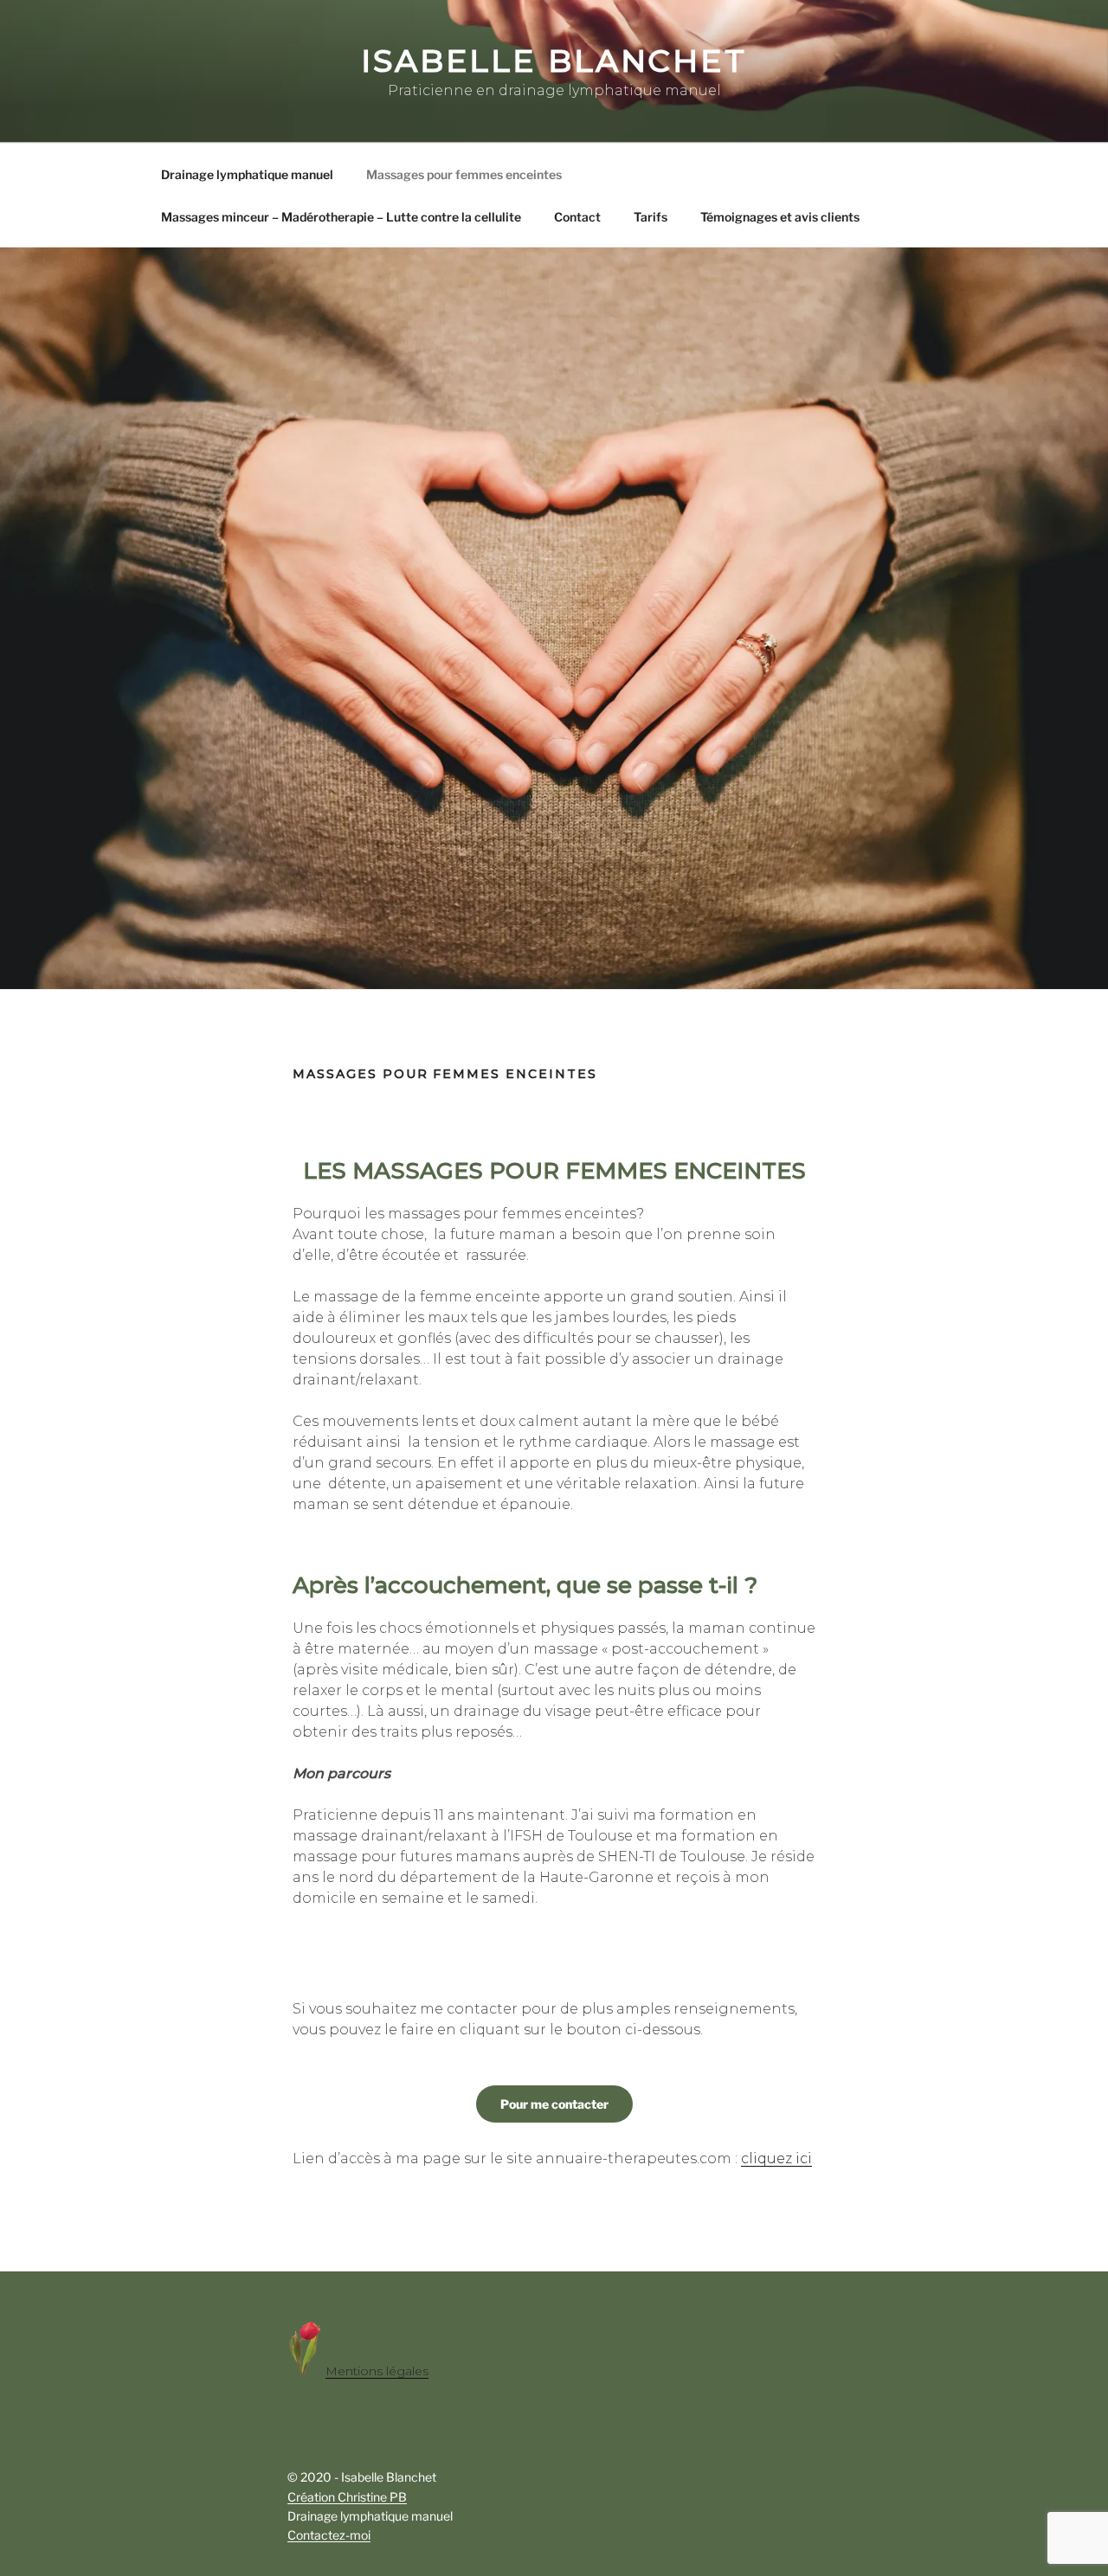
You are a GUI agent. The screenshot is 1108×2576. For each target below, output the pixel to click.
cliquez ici (776, 2158)
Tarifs (651, 217)
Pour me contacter (554, 2104)
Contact (577, 217)
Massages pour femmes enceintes (464, 174)
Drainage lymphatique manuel (247, 174)
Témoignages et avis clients (780, 217)
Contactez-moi (329, 2535)
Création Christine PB (347, 2497)
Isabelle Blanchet (554, 61)
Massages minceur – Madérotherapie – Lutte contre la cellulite (341, 217)
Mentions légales (377, 2371)
